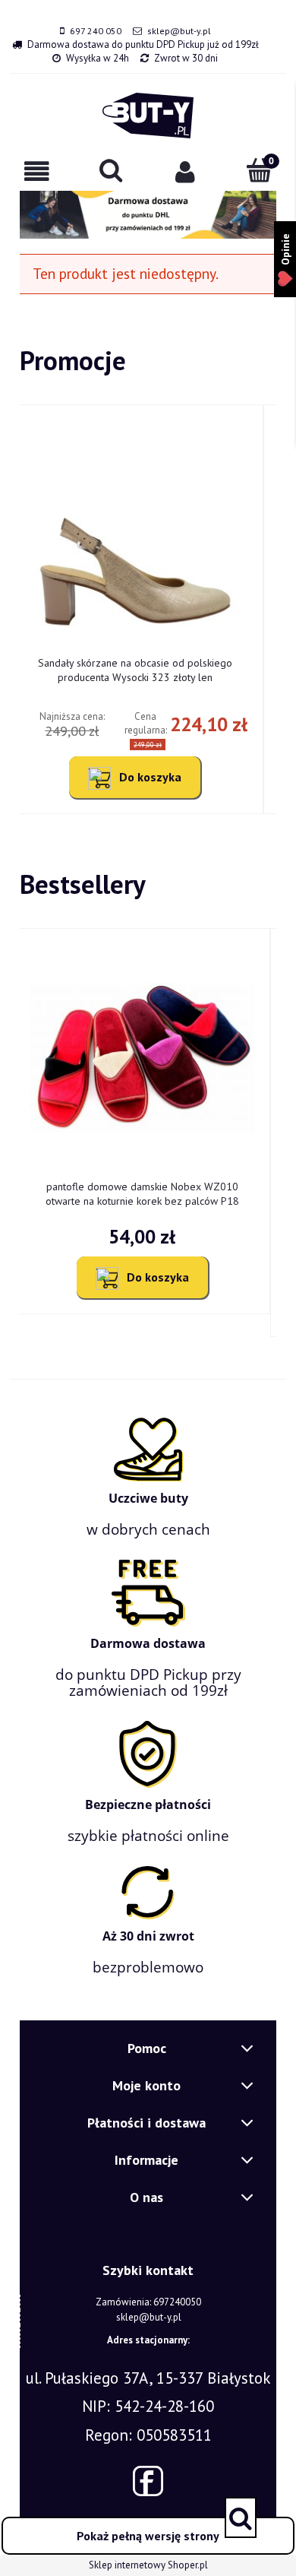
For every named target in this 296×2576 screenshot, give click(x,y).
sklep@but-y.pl (179, 31)
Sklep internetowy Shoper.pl (148, 2565)
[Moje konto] (185, 171)
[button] (37, 171)
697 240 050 (96, 31)
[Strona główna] (148, 116)
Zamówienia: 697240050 (148, 2302)
